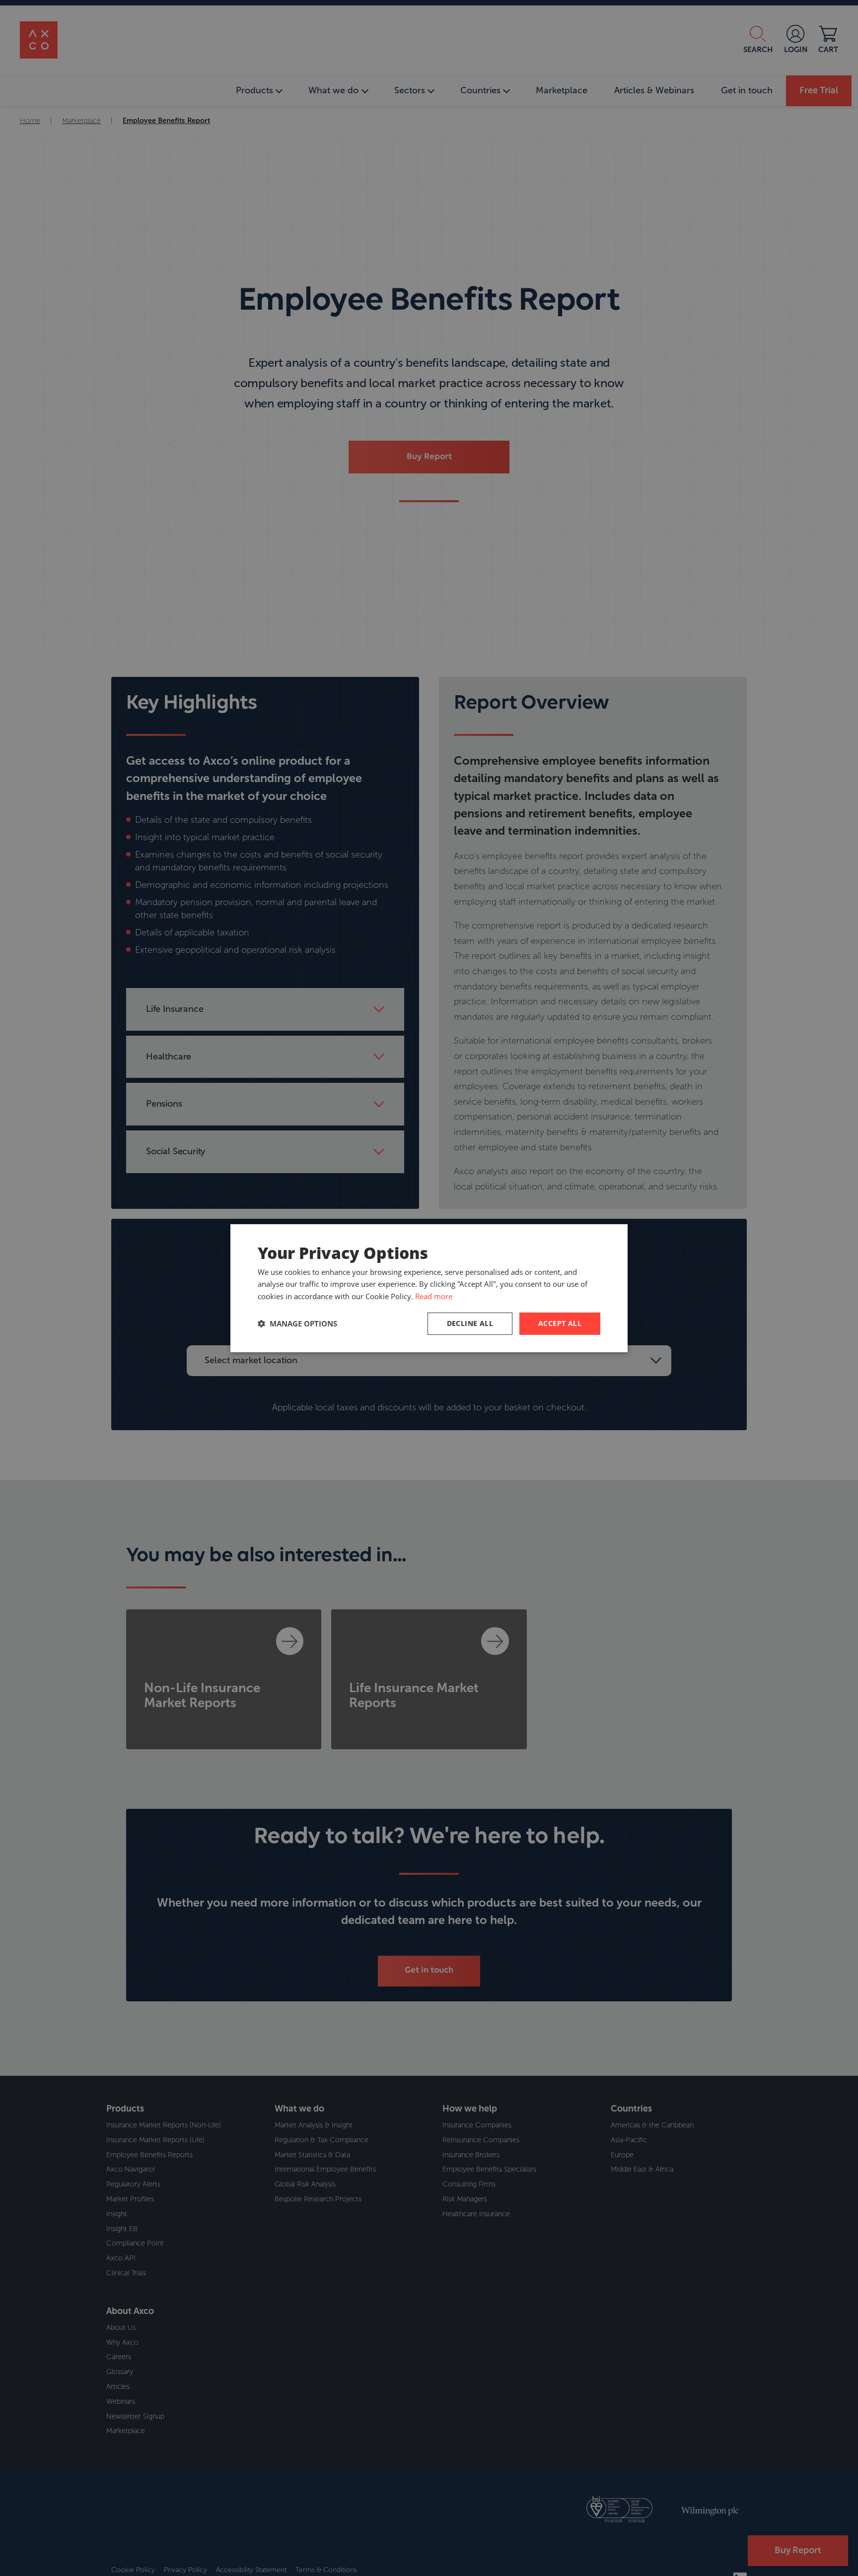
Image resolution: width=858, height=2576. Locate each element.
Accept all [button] (560, 1323)
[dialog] (429, 1288)
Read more (434, 1296)
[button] (297, 1323)
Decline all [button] (470, 1323)
